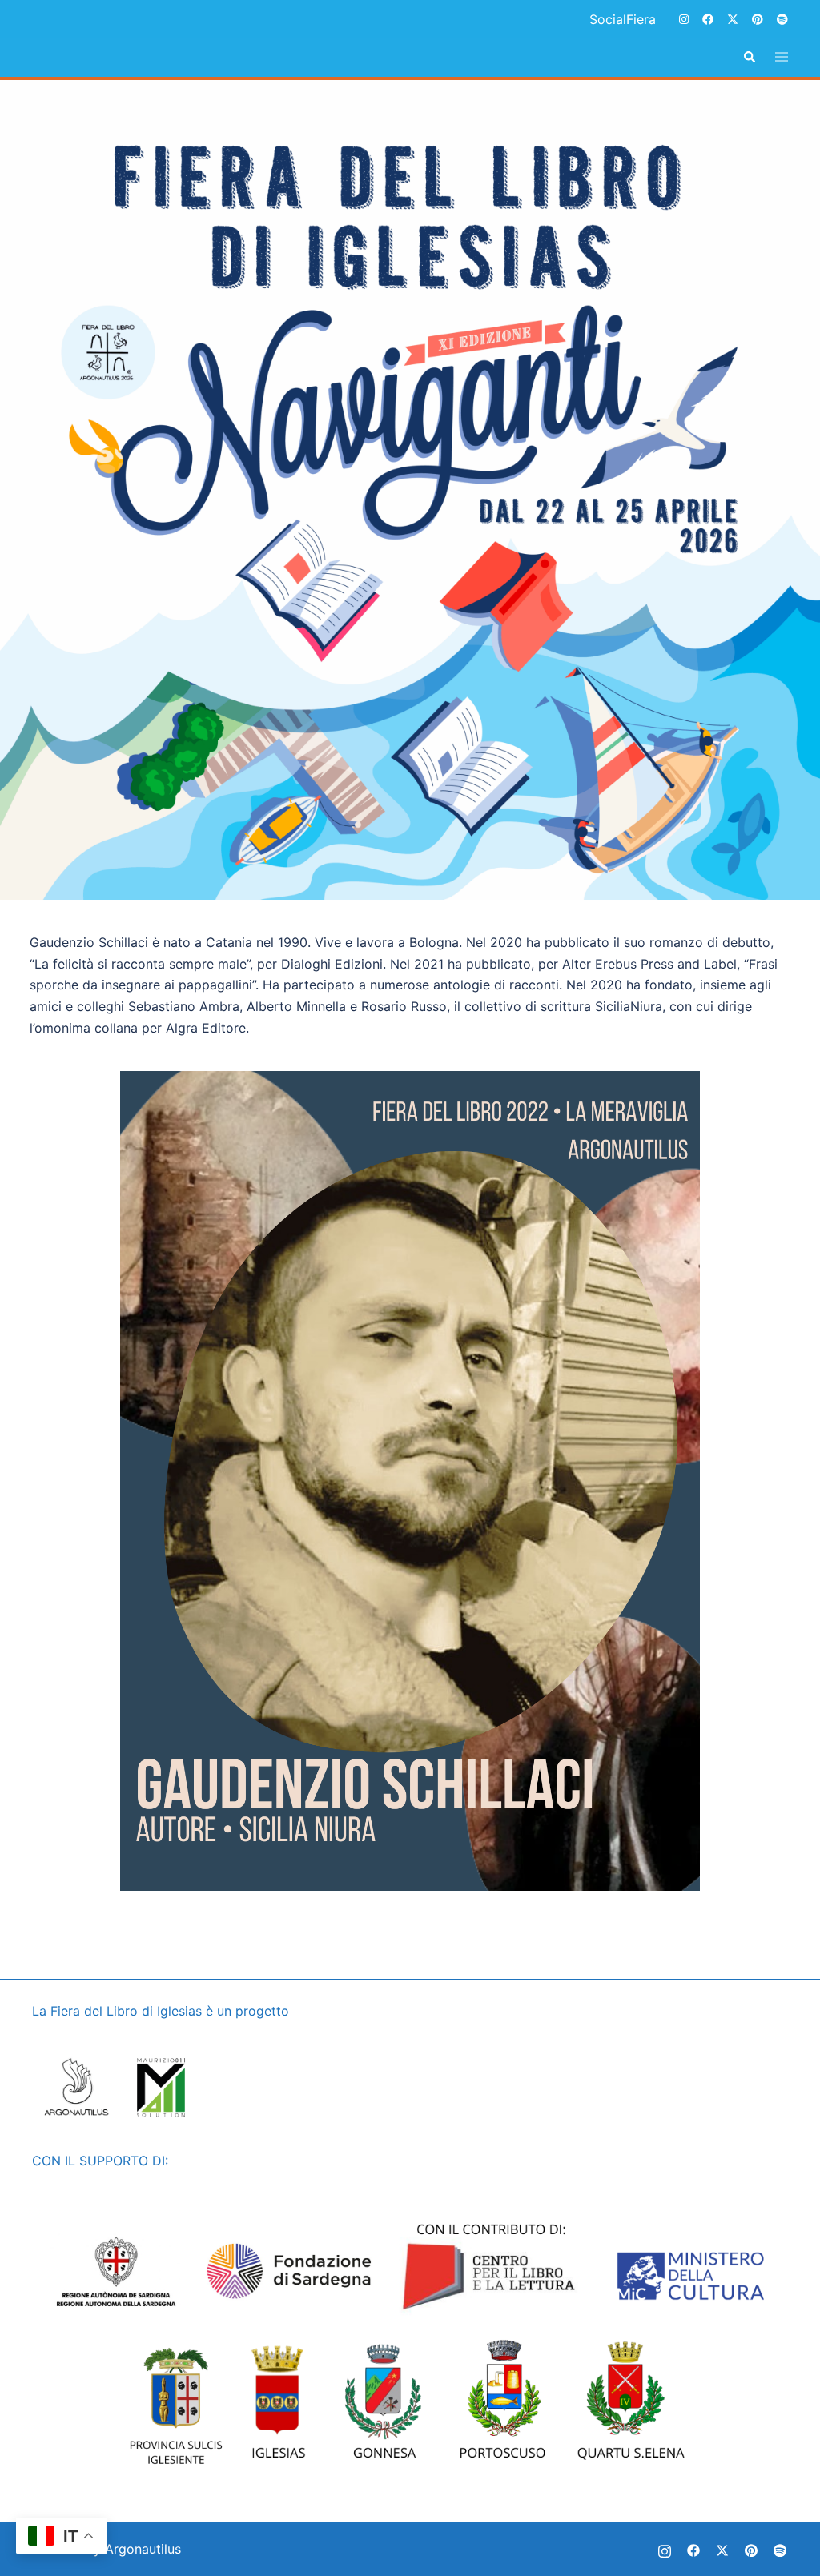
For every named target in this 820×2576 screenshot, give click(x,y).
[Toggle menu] (782, 58)
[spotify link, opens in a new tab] (782, 18)
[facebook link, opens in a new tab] (707, 18)
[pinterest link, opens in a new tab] (757, 18)
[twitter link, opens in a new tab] (732, 18)
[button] (749, 58)
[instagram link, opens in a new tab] (682, 18)
